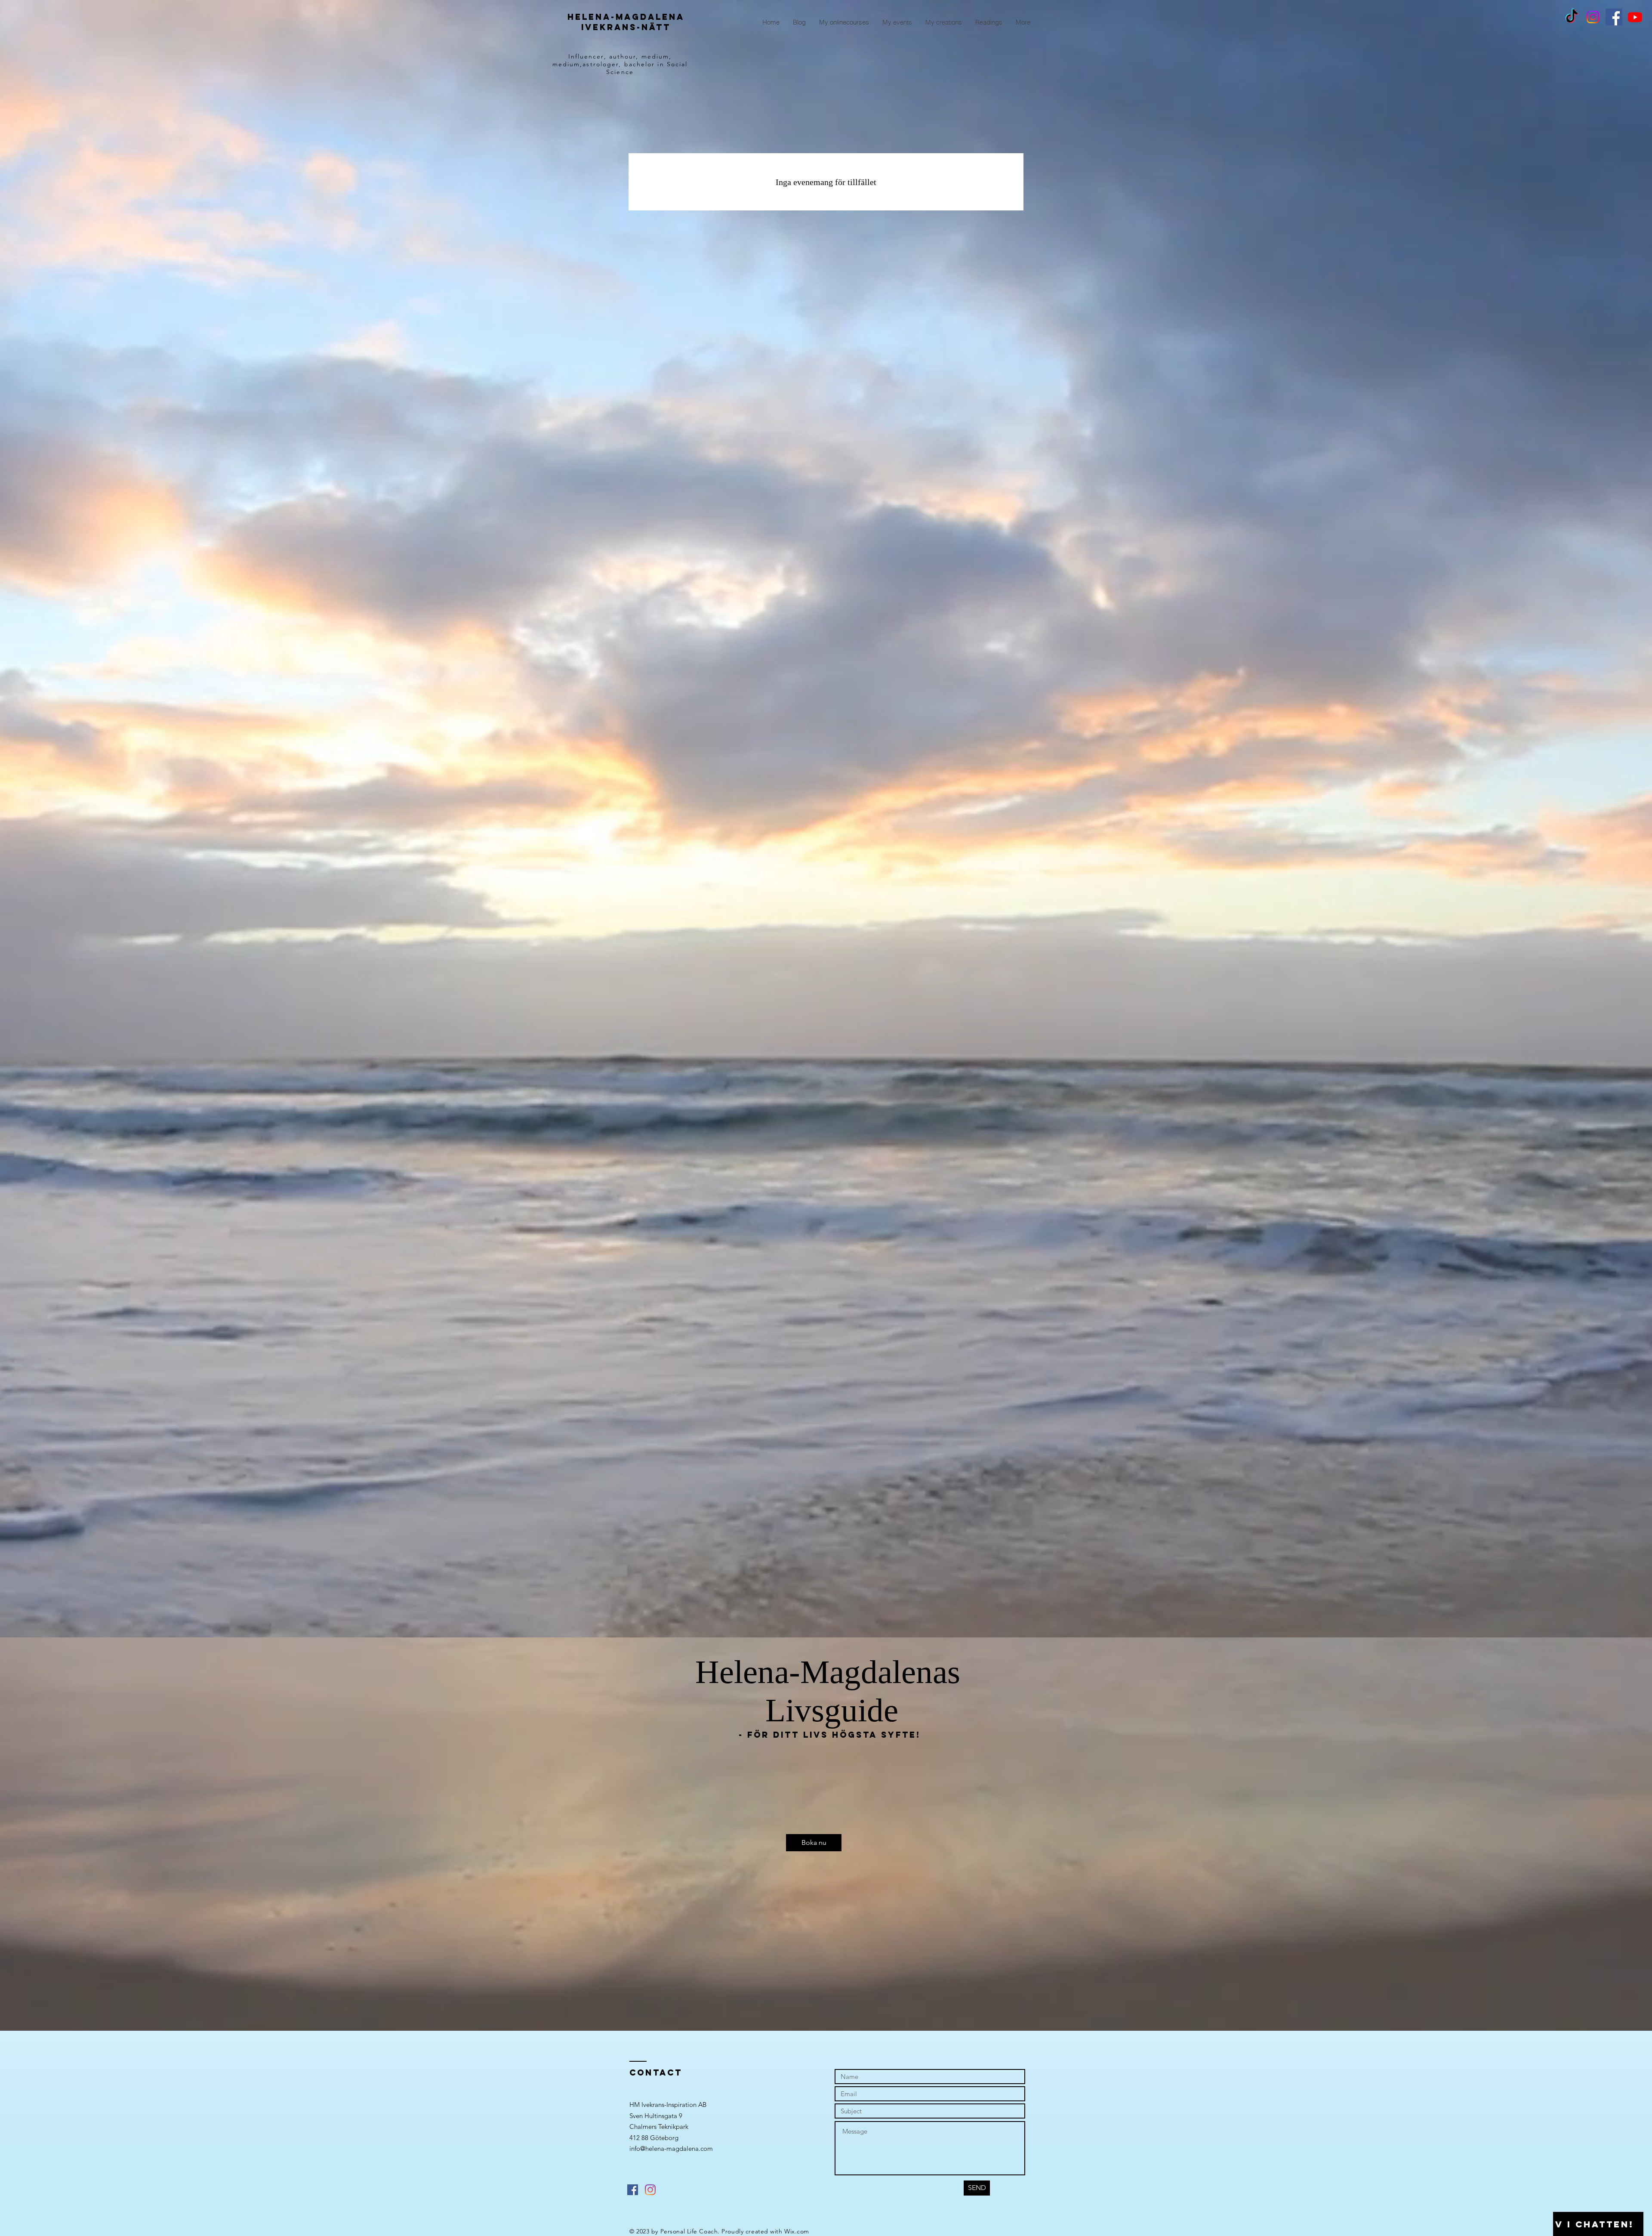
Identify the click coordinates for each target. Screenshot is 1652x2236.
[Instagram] (1593, 17)
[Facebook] (1614, 17)
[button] (814, 1843)
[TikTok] (1572, 17)
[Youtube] (1635, 17)
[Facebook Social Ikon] (633, 2190)
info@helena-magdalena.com (671, 2148)
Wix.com (797, 2231)
